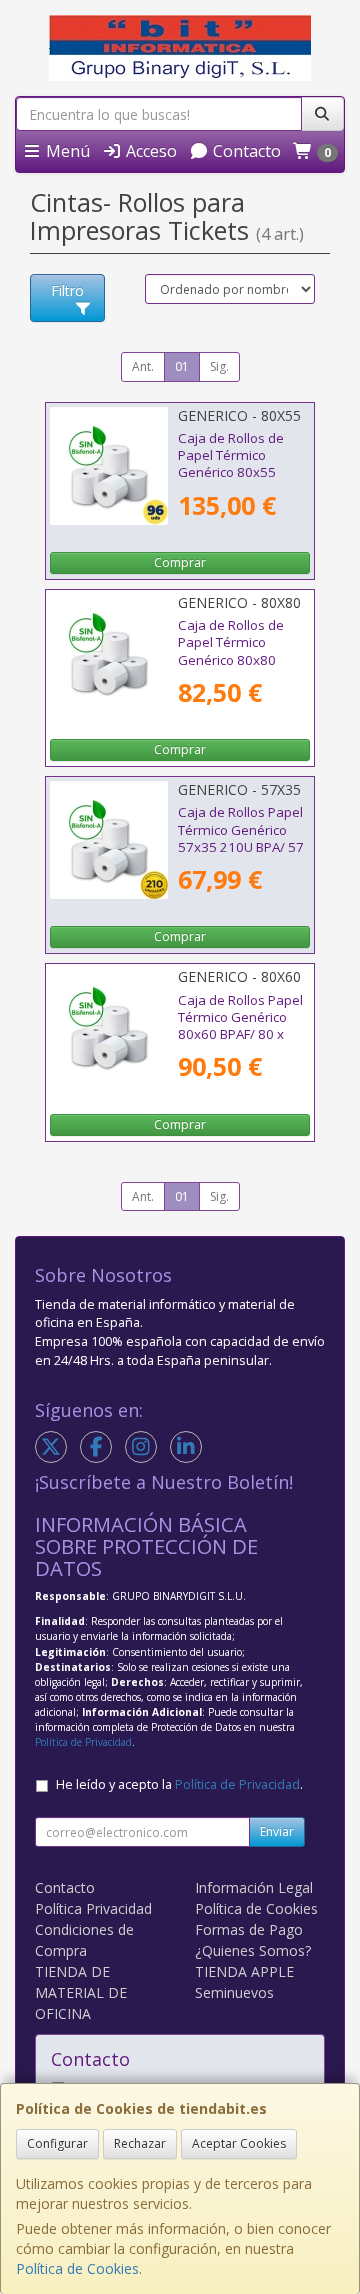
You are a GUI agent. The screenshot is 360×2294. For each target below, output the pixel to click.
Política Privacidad (93, 1908)
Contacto (245, 151)
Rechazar (140, 2143)
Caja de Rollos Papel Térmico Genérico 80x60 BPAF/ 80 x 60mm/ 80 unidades (241, 1026)
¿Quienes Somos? (253, 1950)
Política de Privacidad (83, 1742)
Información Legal (254, 1887)
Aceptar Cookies (239, 2143)
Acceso (149, 151)
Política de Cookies (77, 2268)
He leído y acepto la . (179, 1784)
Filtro (67, 290)
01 (182, 366)
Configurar (57, 2143)
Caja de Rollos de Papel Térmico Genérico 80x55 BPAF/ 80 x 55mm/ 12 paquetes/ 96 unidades (235, 481)
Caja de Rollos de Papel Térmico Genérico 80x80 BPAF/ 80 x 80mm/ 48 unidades (235, 659)
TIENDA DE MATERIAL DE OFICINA (81, 1992)
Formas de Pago (249, 1929)
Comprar (180, 562)
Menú (66, 151)
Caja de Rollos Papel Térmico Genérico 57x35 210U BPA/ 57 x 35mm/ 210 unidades (241, 846)
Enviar (277, 1831)
